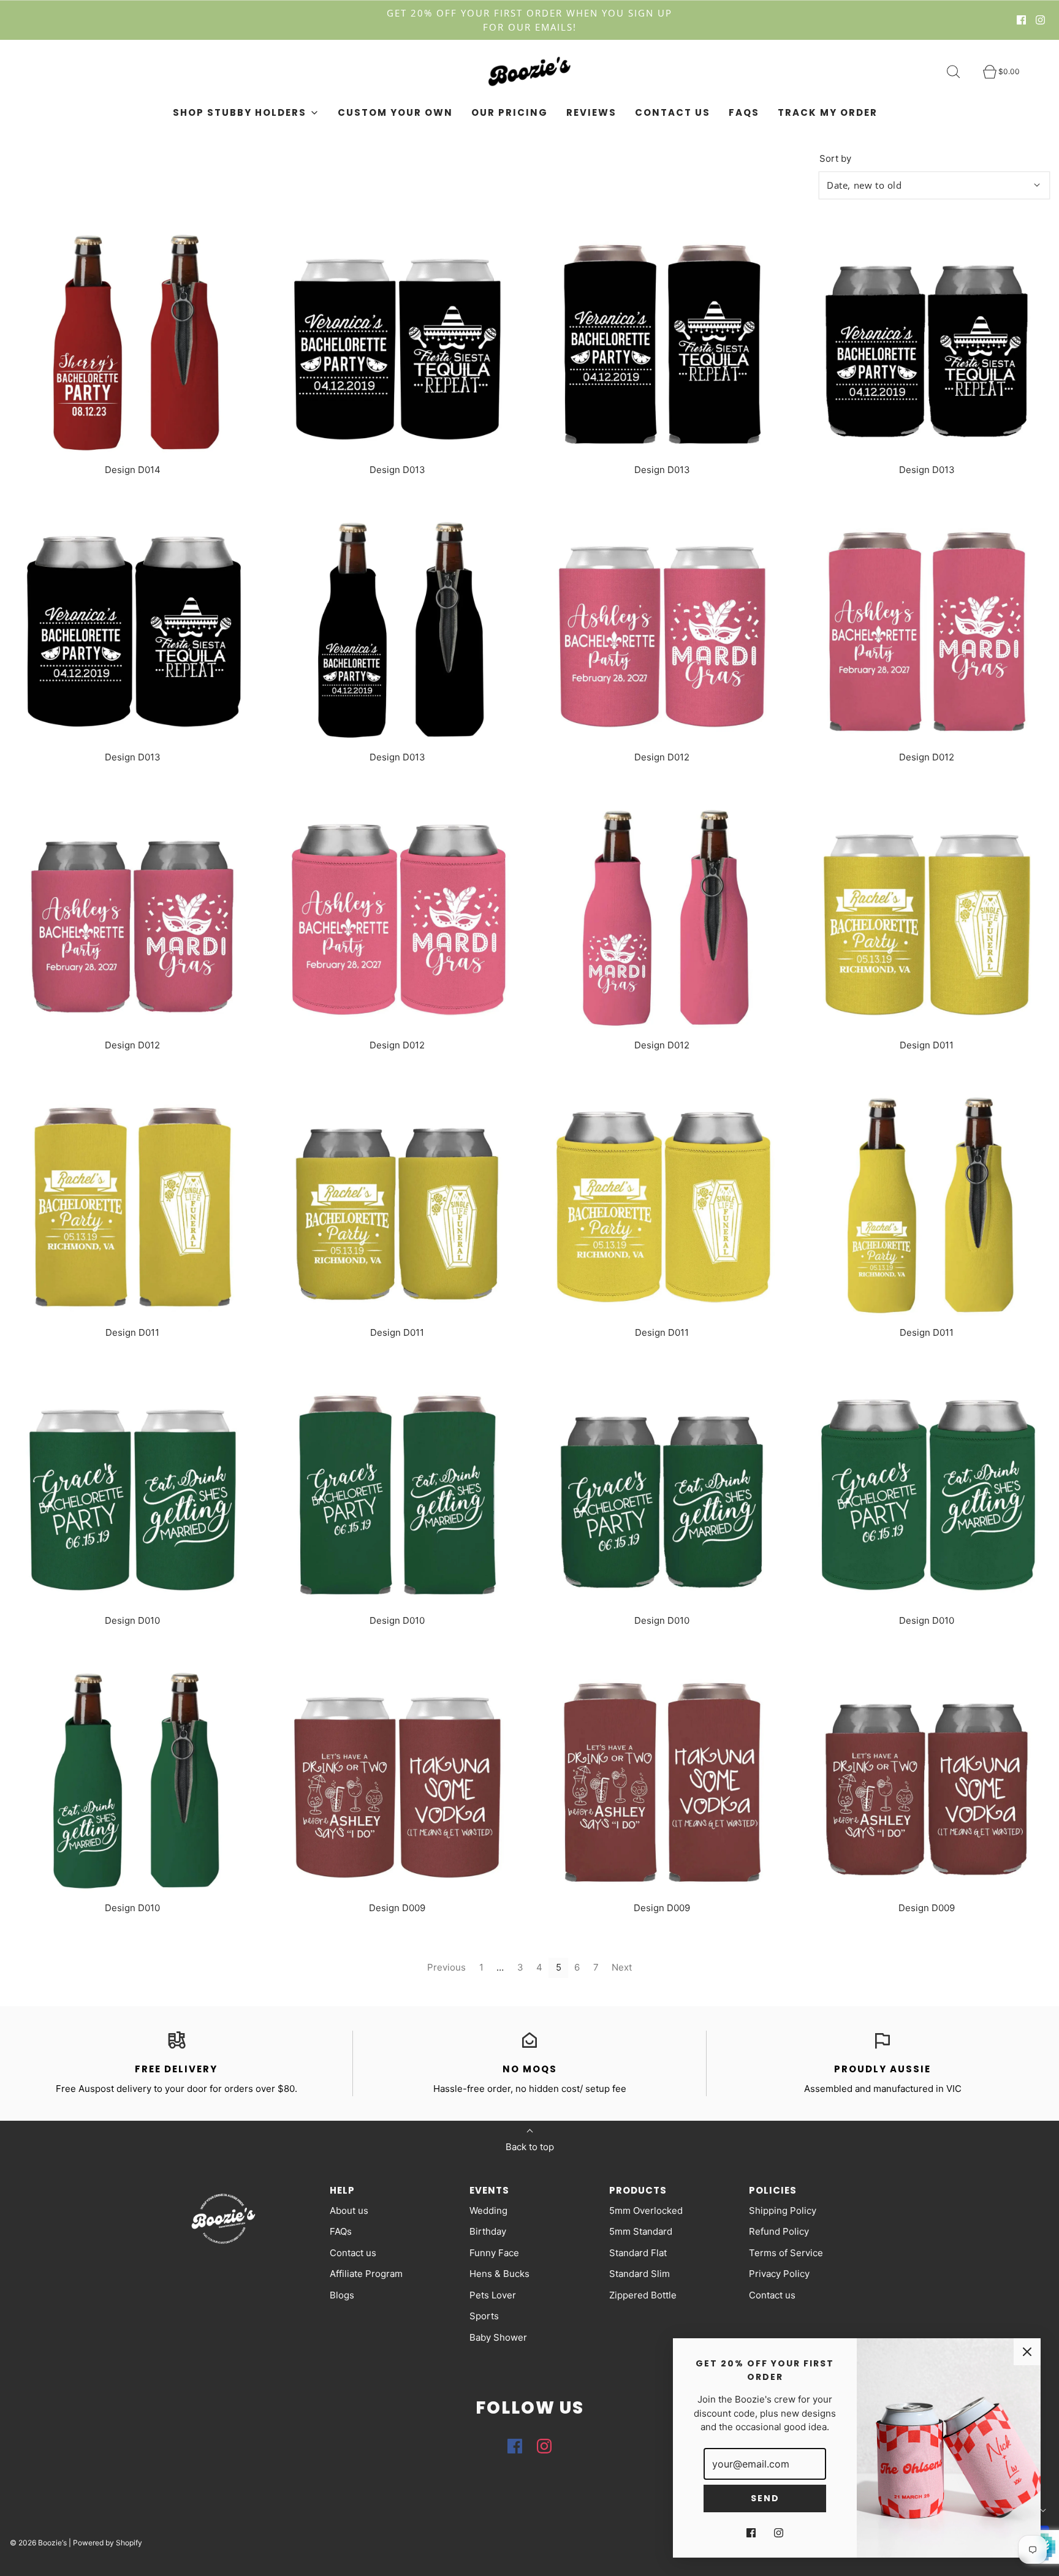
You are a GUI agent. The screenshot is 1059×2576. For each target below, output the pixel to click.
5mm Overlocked (646, 2210)
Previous (446, 1967)
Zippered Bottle (643, 2295)
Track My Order (828, 112)
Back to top (530, 2147)
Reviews (591, 112)
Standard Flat (638, 2253)
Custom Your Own (395, 112)
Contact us (673, 112)
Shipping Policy (783, 2210)
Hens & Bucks (499, 2274)
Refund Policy (779, 2231)
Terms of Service (786, 2253)
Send (765, 2498)
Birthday (488, 2231)
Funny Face (494, 2253)
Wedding (488, 2210)
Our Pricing (510, 112)
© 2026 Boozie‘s (38, 2543)
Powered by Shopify (108, 2543)
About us (349, 2210)
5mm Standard (641, 2231)
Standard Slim (640, 2274)
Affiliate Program (366, 2274)
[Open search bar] (960, 72)
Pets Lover (493, 2295)
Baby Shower (498, 2337)
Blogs (342, 2295)
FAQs (744, 112)
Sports (484, 2316)
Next (622, 1967)
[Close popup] (1027, 2352)
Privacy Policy (779, 2274)
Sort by (835, 158)
